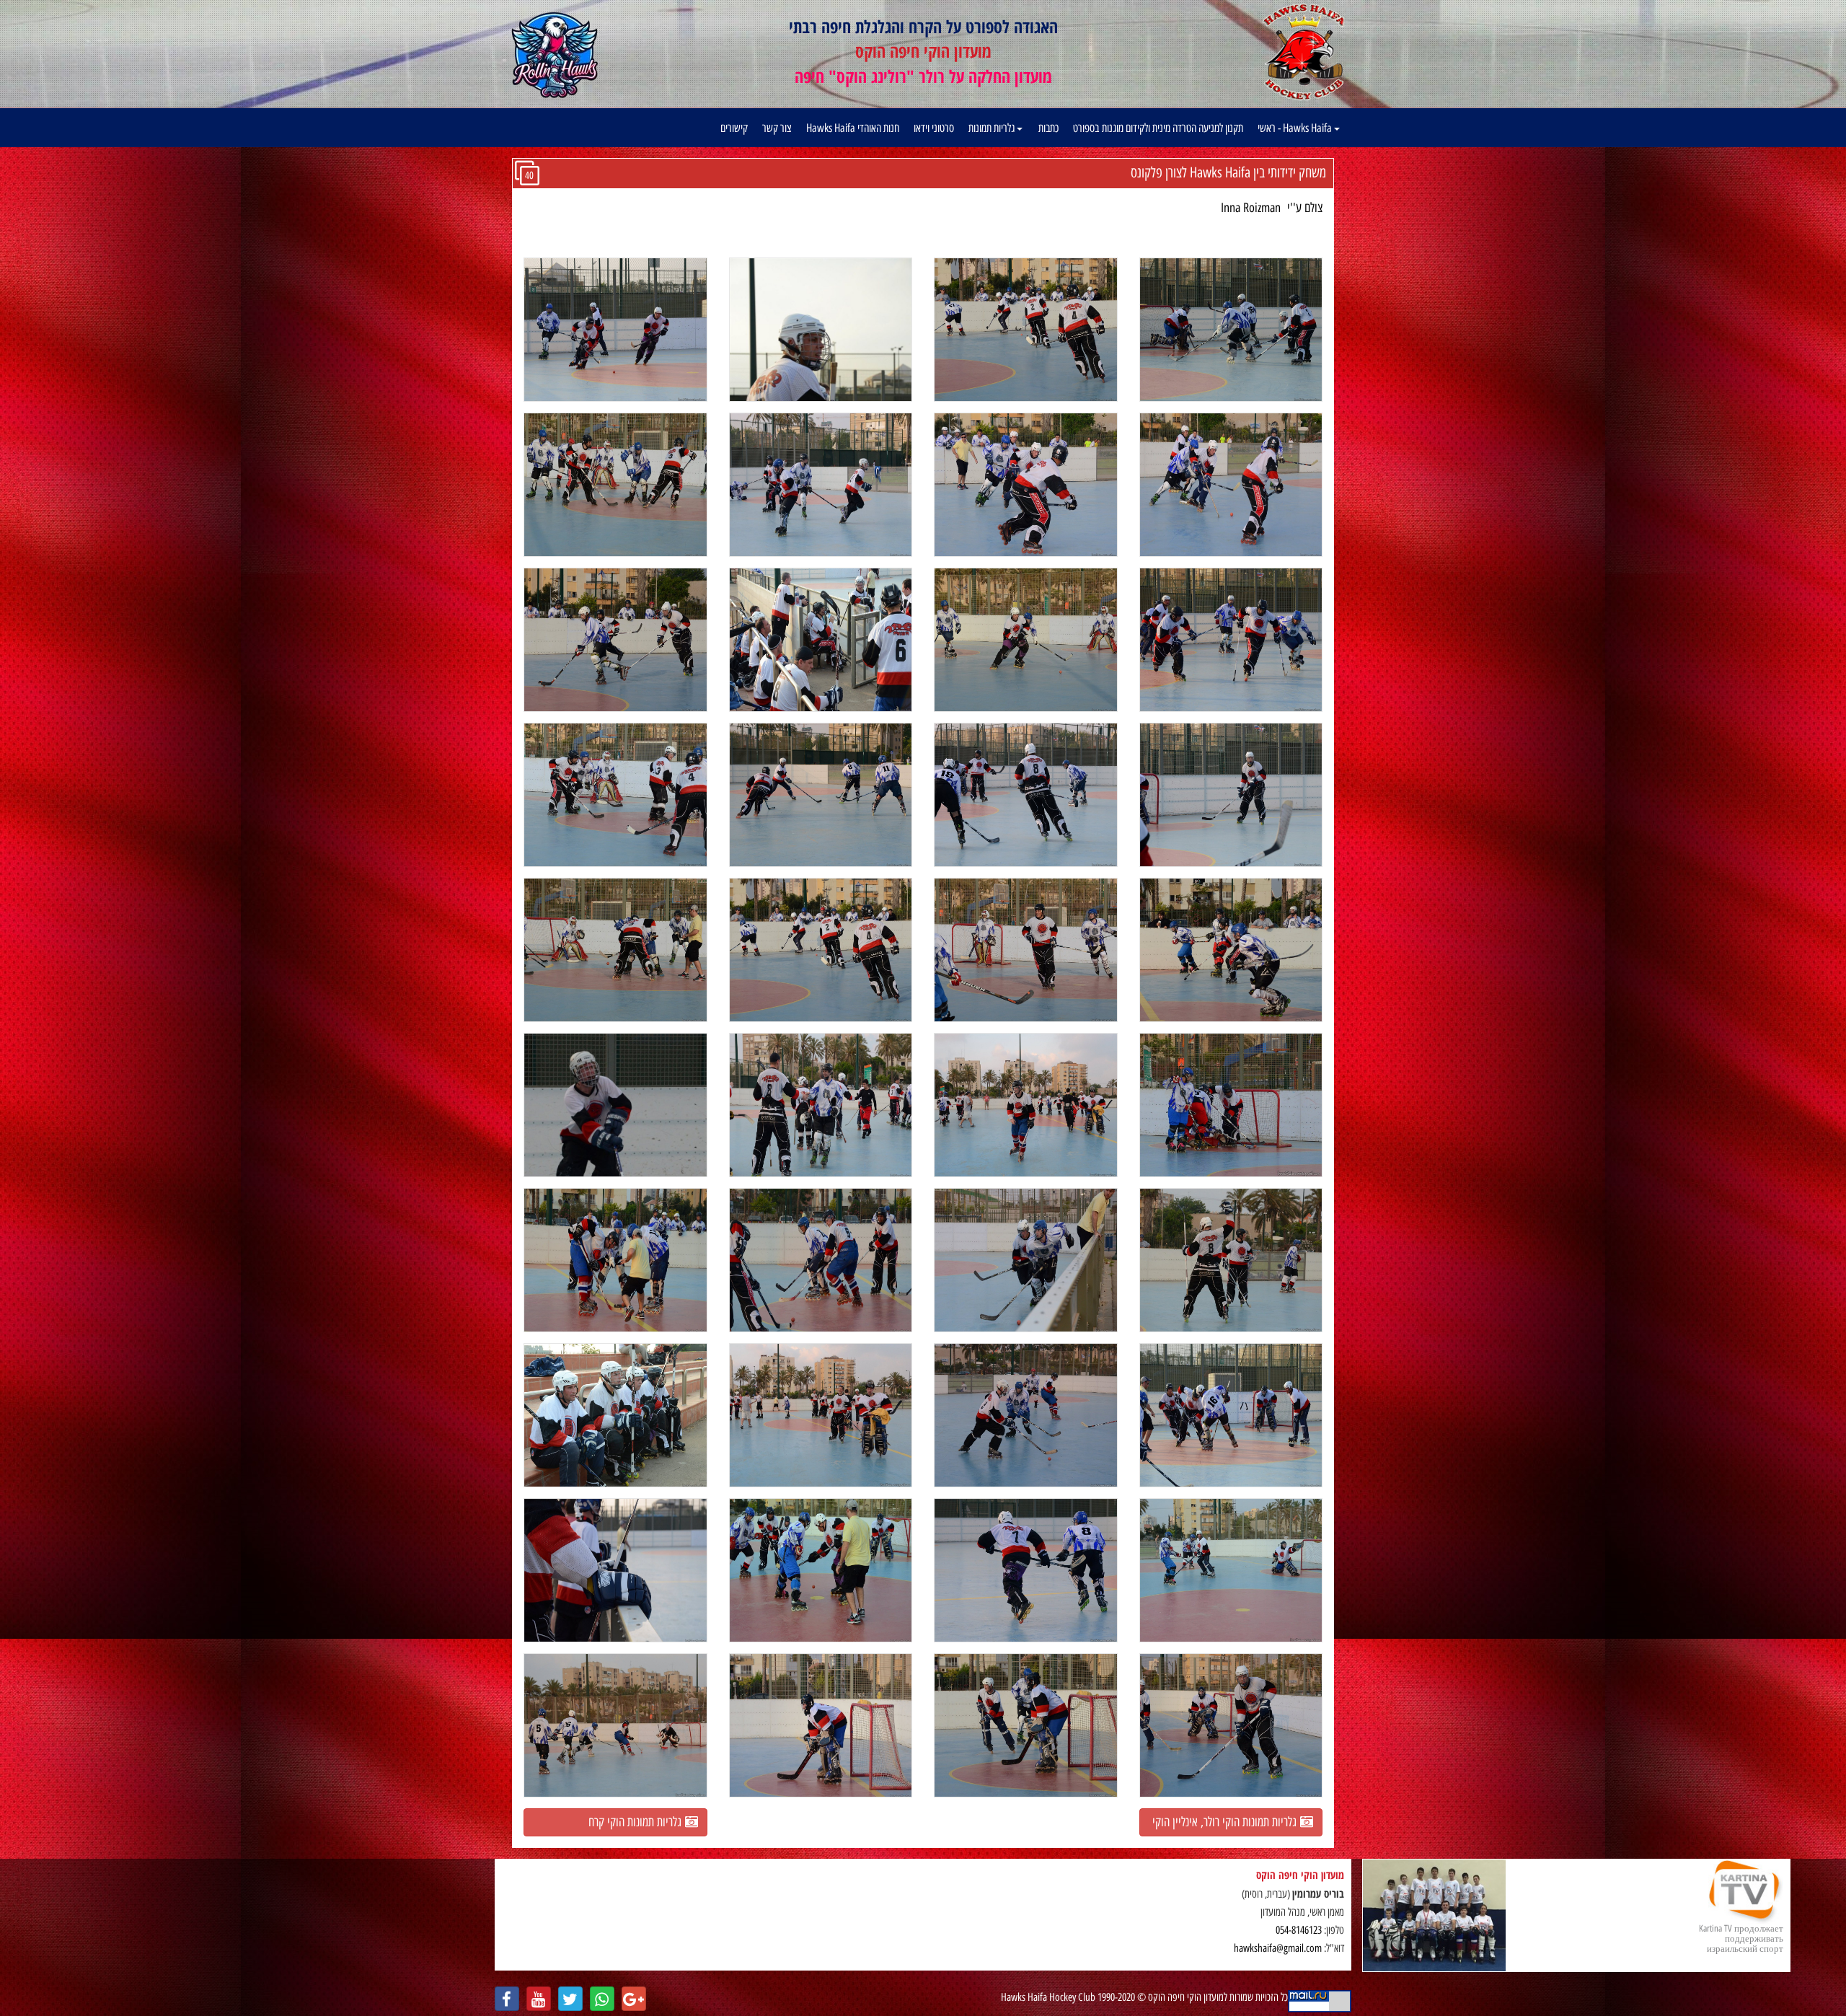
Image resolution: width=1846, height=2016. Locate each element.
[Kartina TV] (1434, 1915)
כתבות (1048, 128)
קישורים (734, 128)
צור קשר (777, 128)
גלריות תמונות (993, 128)
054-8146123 (1299, 1930)
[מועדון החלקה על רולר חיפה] (555, 56)
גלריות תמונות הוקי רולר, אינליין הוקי (1226, 1822)
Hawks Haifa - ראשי (1296, 128)
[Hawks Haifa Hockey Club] (1303, 51)
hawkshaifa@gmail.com (1278, 1948)
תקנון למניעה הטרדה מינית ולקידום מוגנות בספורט (1158, 128)
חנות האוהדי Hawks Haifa (853, 128)
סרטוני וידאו (934, 128)
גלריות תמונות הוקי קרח (637, 1822)
